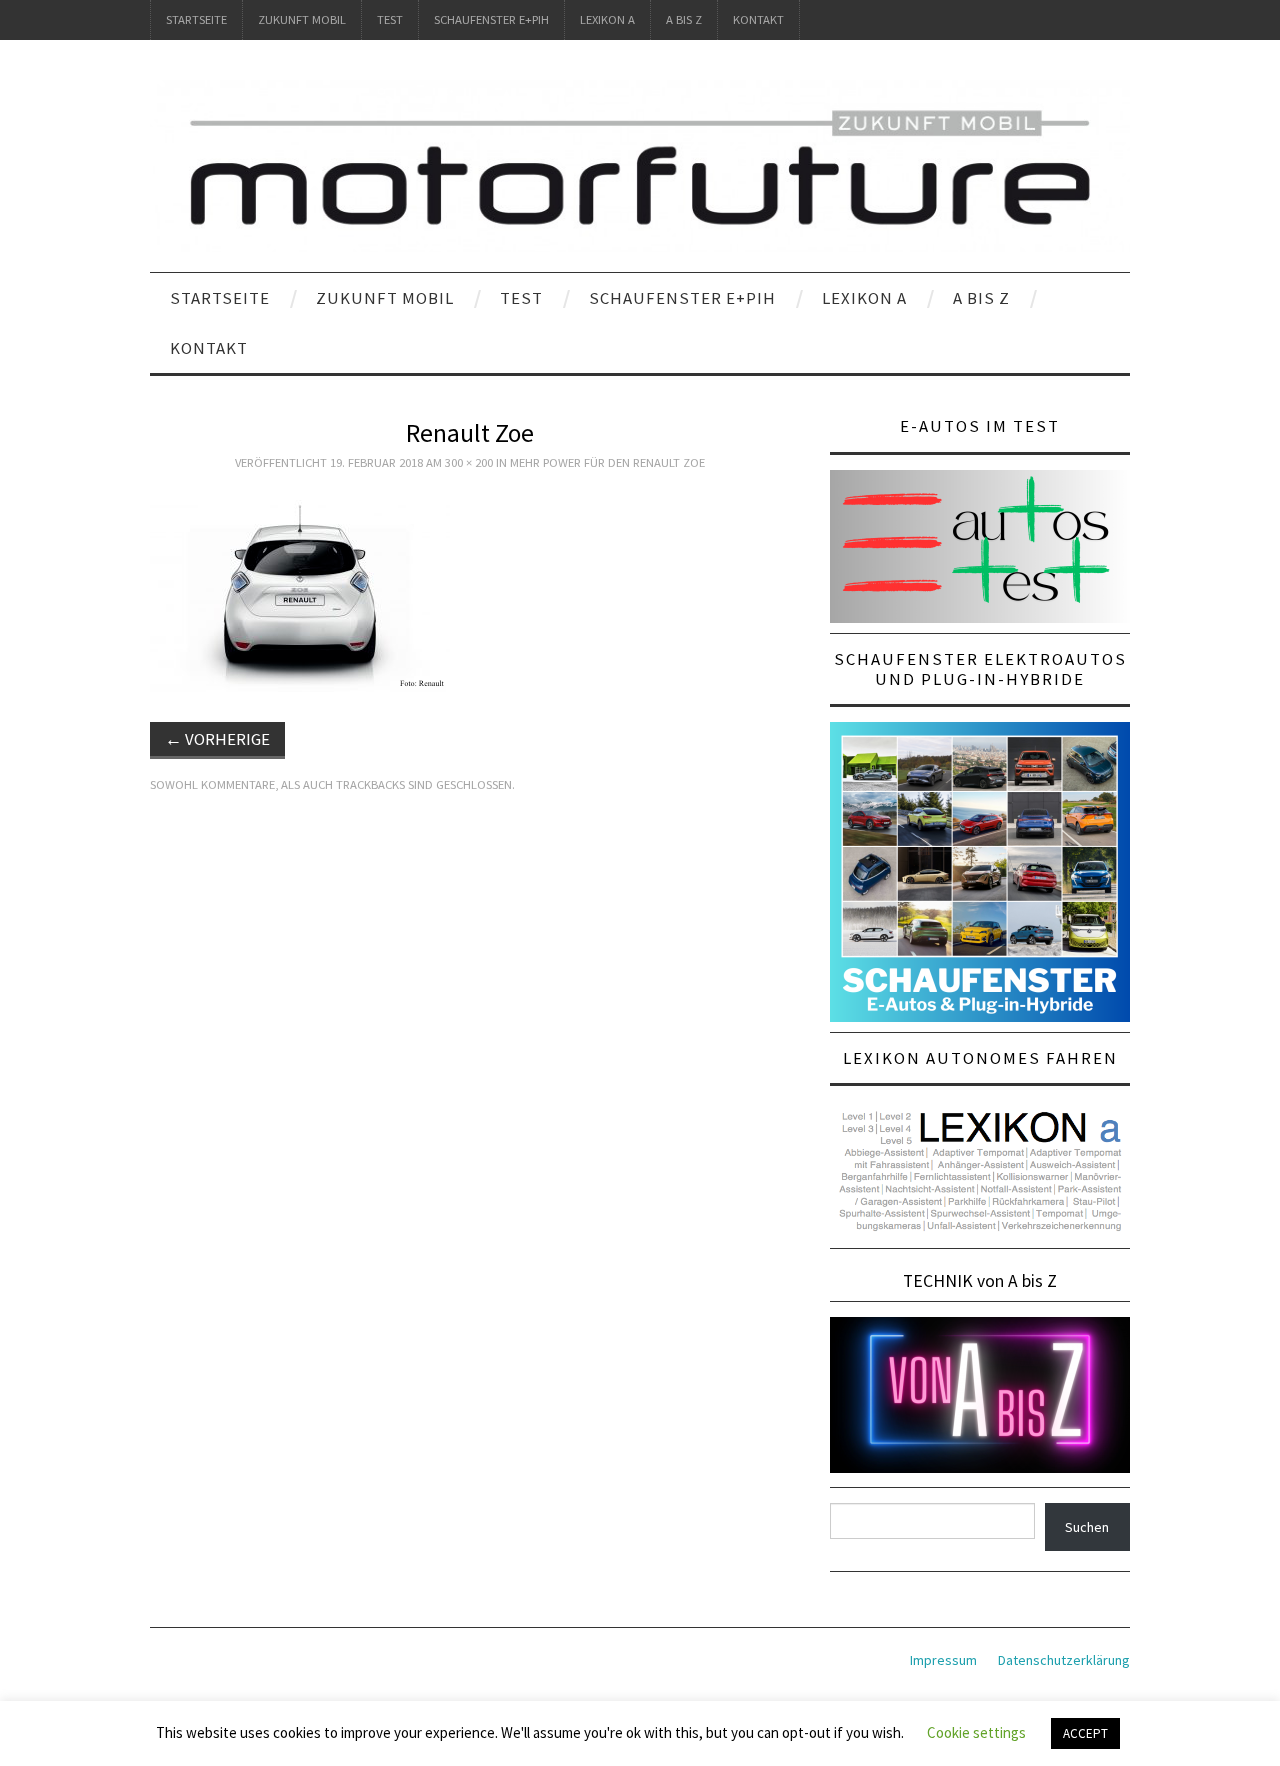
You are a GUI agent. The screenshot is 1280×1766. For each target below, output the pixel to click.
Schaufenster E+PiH (491, 19)
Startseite (196, 19)
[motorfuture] (640, 165)
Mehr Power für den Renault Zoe (607, 462)
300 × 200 (469, 462)
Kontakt (758, 19)
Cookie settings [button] (976, 1732)
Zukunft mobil (302, 19)
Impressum (943, 1660)
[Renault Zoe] (300, 591)
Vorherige (217, 739)
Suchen (1087, 1527)
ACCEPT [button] (1085, 1733)
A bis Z (684, 19)
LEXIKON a (607, 19)
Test (390, 19)
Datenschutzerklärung (1064, 1660)
